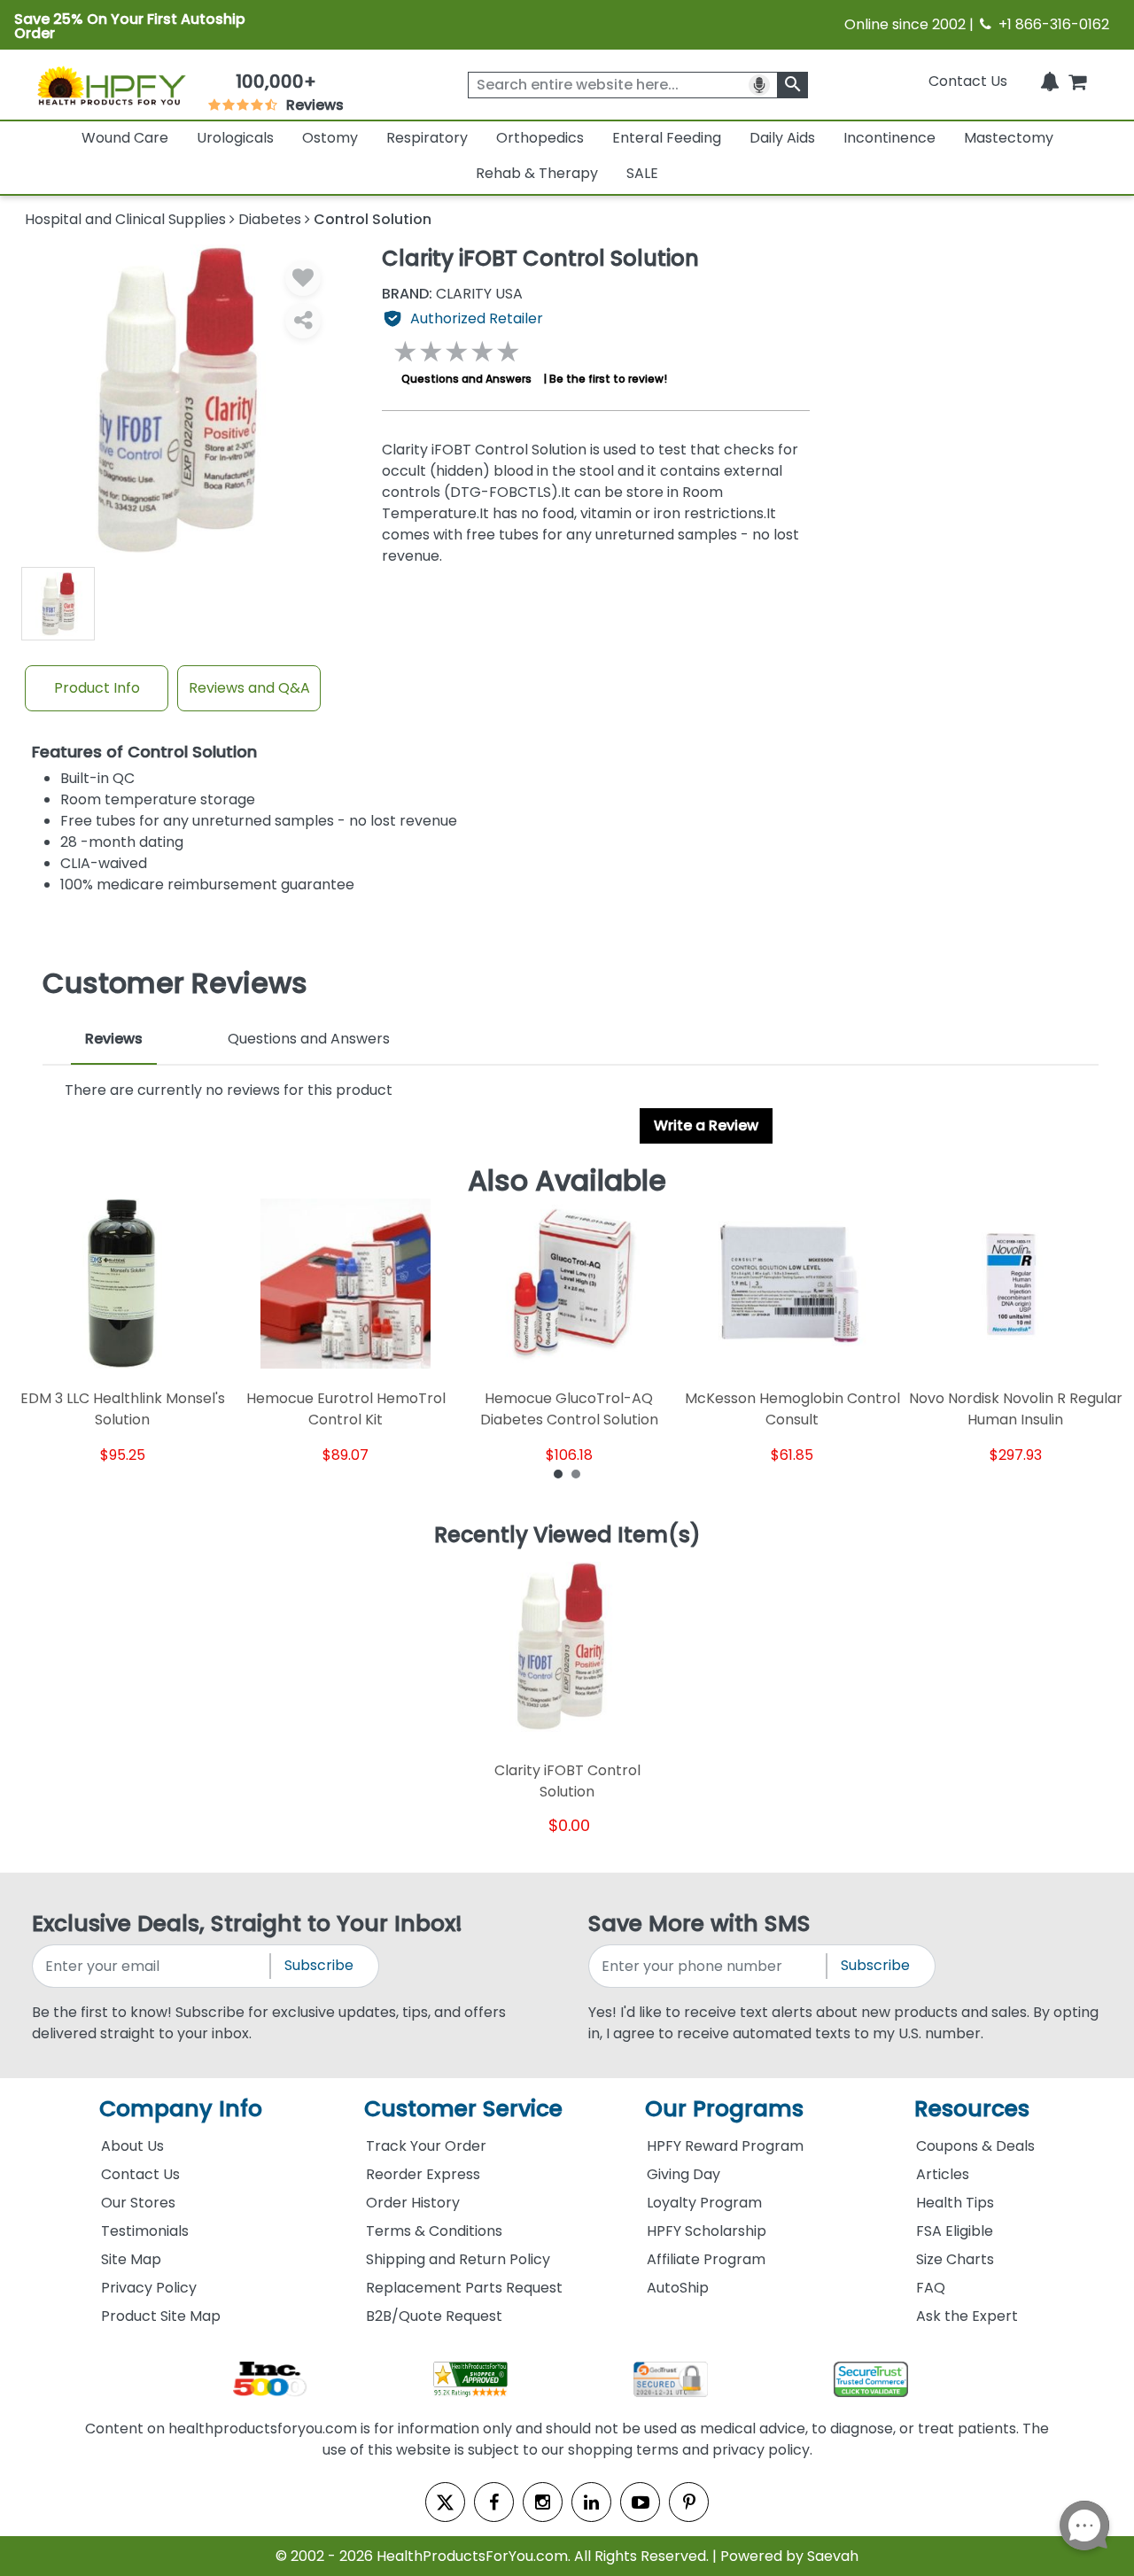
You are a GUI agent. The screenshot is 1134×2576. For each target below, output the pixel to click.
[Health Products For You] (111, 85)
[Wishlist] (303, 278)
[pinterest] (689, 2502)
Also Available (567, 1181)
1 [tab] (558, 1473)
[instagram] (543, 2502)
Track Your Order (426, 2146)
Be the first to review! (608, 379)
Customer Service (463, 2109)
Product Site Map (161, 2316)
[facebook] (494, 2502)
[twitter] (445, 2502)
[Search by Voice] (759, 85)
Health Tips (955, 2203)
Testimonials (145, 2231)
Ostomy (330, 138)
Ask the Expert (967, 2316)
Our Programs (724, 2109)
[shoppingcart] (1077, 81)
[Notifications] (1050, 81)
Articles (943, 2174)
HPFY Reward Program (725, 2146)
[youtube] (640, 2502)
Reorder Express (423, 2174)
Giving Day (684, 2174)
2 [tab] (576, 1473)
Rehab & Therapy (537, 173)
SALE (642, 173)
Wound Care (125, 138)
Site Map (131, 2259)
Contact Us (968, 81)
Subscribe (319, 1965)
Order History (413, 2203)
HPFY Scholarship (707, 2231)
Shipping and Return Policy (458, 2259)
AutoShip (678, 2288)
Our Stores (138, 2203)
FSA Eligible (955, 2231)
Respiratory (427, 138)
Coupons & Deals (975, 2146)
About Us (132, 2146)
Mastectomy (1009, 138)
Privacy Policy (149, 2288)
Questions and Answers (466, 379)
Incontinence (889, 138)
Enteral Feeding (667, 138)
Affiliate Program (706, 2259)
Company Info (181, 2109)
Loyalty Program (704, 2203)
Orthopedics (540, 138)
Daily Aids (782, 138)
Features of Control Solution (144, 753)
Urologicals (235, 138)
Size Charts (955, 2259)
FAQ (931, 2288)
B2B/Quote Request (434, 2316)
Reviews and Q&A (249, 688)
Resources (972, 2109)
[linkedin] (591, 2502)
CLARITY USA (452, 294)
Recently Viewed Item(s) (567, 1536)
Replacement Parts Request (464, 2288)
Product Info (97, 688)
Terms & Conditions (434, 2231)
